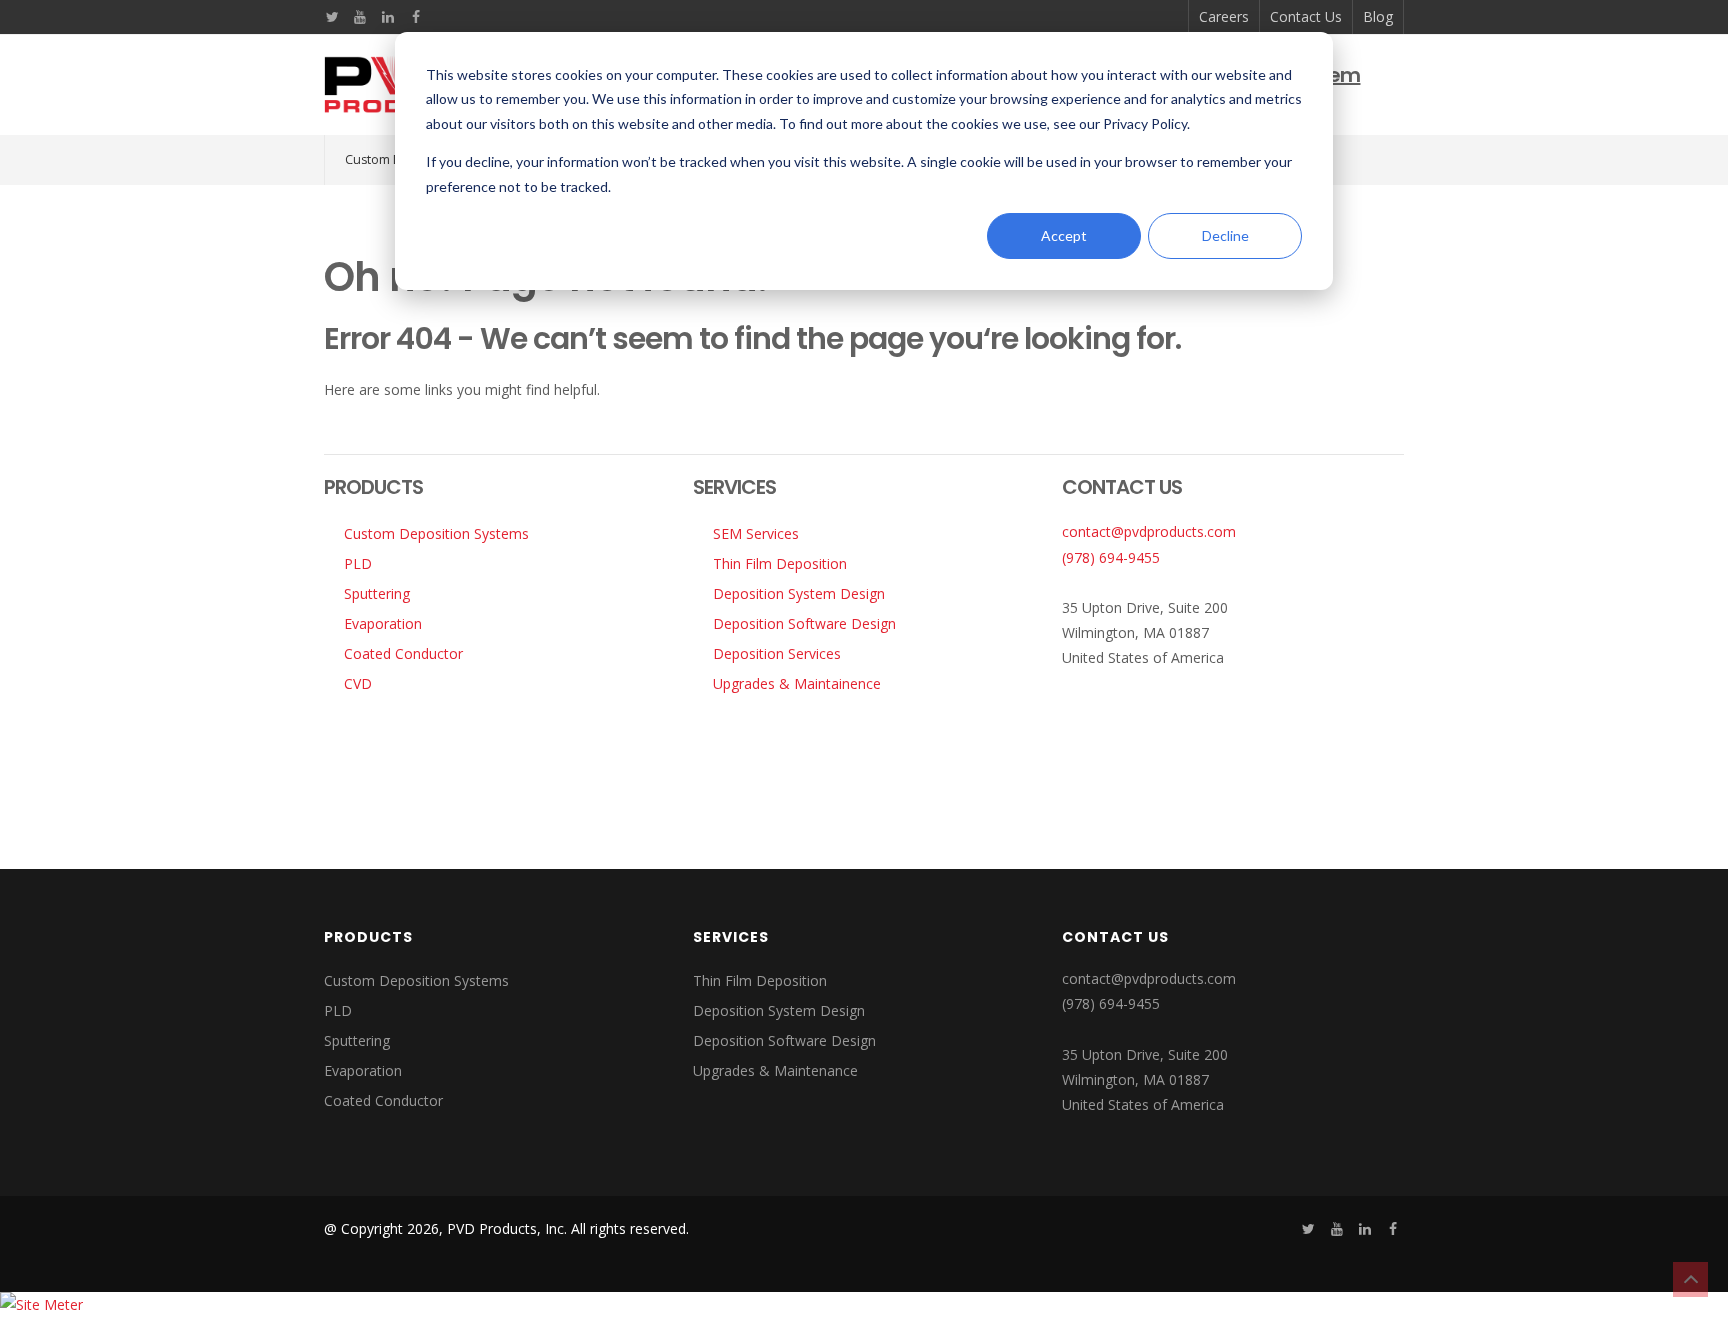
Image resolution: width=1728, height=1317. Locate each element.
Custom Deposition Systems (436, 533)
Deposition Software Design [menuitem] (784, 1040)
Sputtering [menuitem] (357, 1040)
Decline (1225, 235)
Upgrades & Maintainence (797, 683)
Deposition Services (777, 653)
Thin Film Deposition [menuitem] (760, 980)
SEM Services (756, 533)
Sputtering (377, 593)
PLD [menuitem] (338, 1010)
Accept (1064, 235)
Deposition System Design (799, 593)
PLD (358, 563)
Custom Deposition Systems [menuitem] (416, 980)
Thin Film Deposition (780, 563)
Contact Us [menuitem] (1306, 16)
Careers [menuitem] (1224, 16)
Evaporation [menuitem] (363, 1070)
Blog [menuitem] (1378, 16)
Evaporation (383, 623)
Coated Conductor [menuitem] (383, 1100)
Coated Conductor (403, 653)
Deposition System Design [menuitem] (779, 1010)
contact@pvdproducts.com (1149, 531)
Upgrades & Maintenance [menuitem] (775, 1070)
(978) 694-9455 (1111, 557)
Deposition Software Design (804, 623)
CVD (358, 683)
